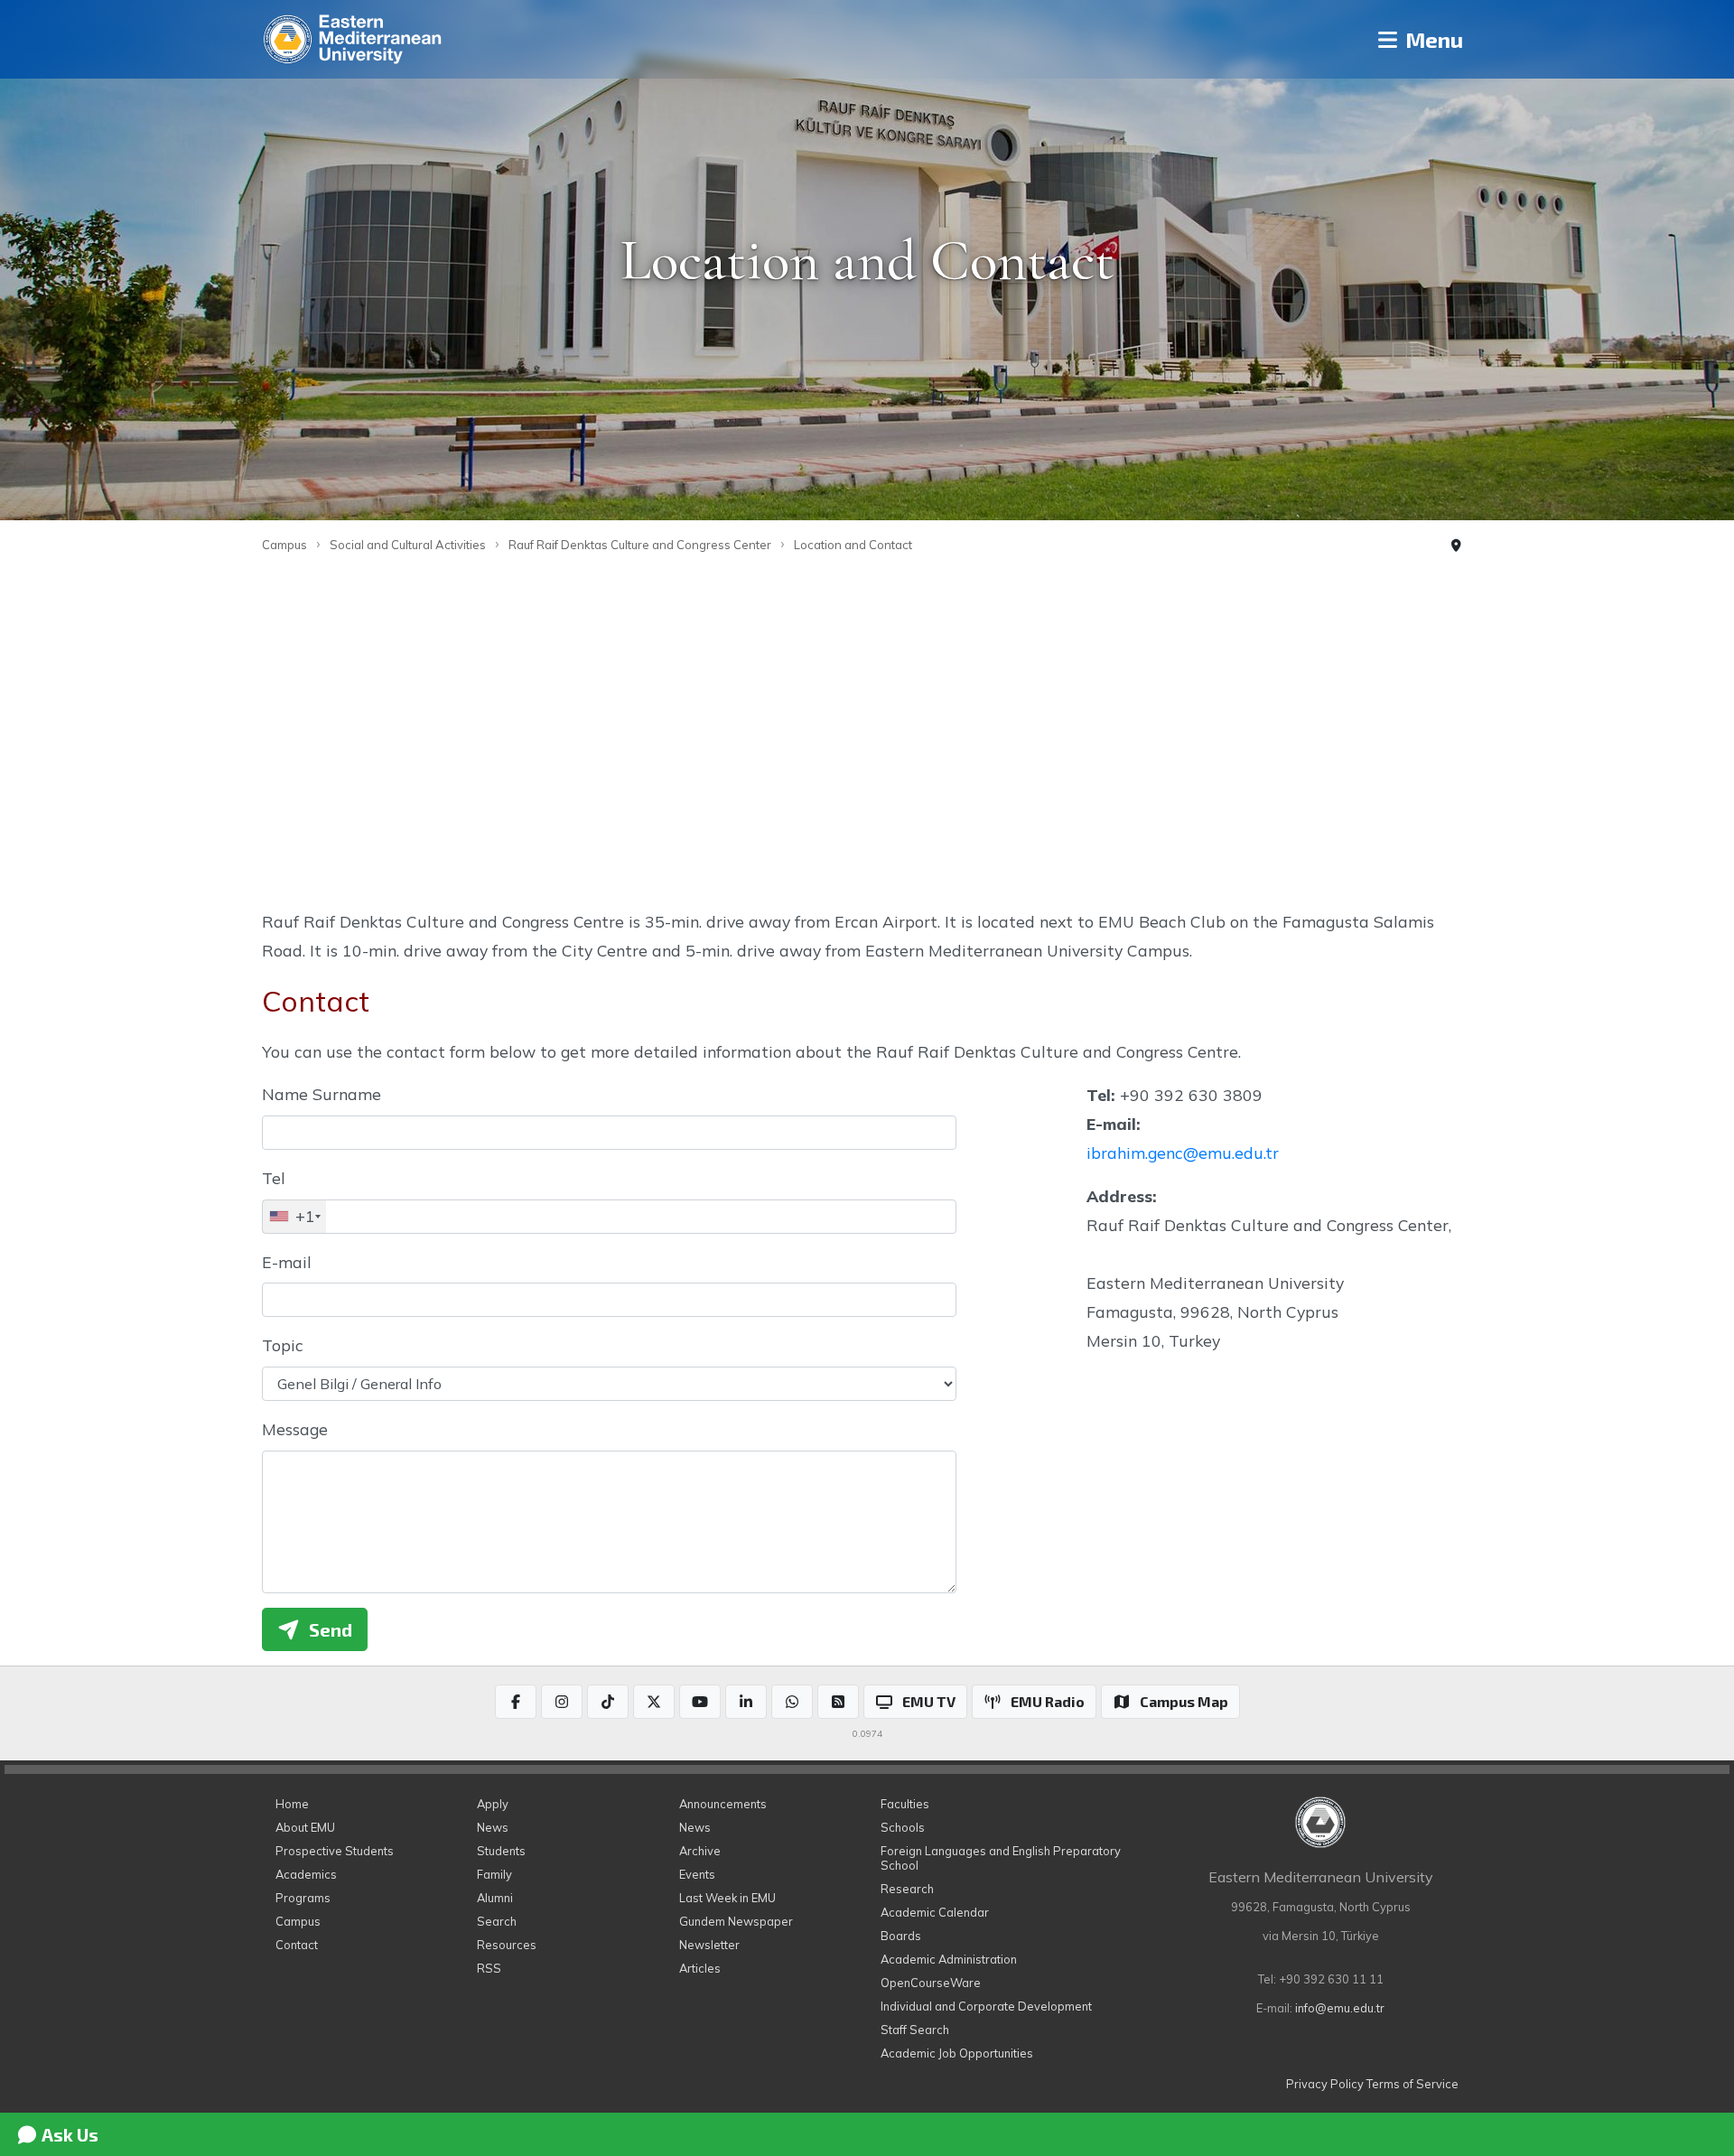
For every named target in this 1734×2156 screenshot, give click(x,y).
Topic (283, 1345)
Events (697, 1874)
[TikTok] (608, 1702)
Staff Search (915, 2030)
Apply (493, 1804)
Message (295, 1429)
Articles (700, 1968)
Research (907, 1889)
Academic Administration (949, 1959)
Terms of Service (1412, 2084)
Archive (700, 1851)
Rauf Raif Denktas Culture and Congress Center (640, 545)
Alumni (495, 1898)
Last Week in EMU (727, 1898)
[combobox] (294, 1217)
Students (501, 1851)
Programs (303, 1898)
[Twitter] (654, 1702)
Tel (274, 1178)
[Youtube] (700, 1702)
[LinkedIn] (746, 1702)
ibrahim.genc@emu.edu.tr (1183, 1153)
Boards (901, 1936)
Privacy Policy (1325, 2084)
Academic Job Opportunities (957, 2053)
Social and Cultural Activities (408, 545)
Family (494, 1874)
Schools (903, 1827)
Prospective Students (335, 1851)
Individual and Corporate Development (986, 2006)
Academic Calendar (935, 1912)
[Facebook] (516, 1702)
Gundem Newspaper (736, 1921)
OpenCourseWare (931, 1983)
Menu (1432, 39)
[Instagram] (562, 1702)
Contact (297, 1945)
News (493, 1827)
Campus (284, 545)
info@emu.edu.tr (1340, 2008)
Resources (507, 1945)
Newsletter (709, 1945)
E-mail (287, 1262)
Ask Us (68, 2134)
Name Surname (322, 1094)
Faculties (905, 1804)
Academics (306, 1874)
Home (292, 1804)
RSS (489, 1968)
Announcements (723, 1804)
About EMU (305, 1827)
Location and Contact (853, 545)
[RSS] (838, 1702)
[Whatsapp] (792, 1702)
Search (497, 1921)
